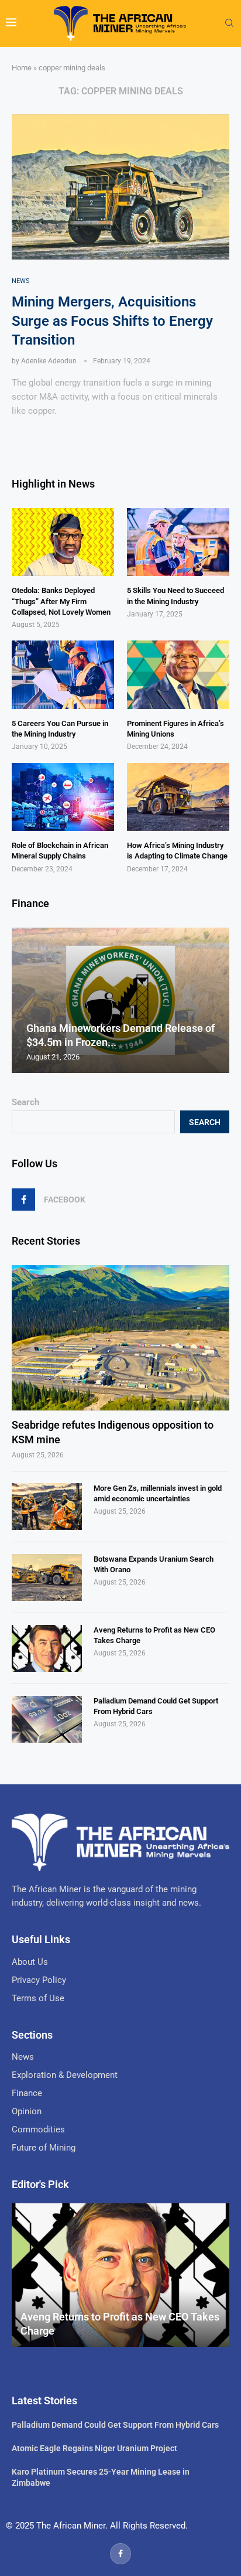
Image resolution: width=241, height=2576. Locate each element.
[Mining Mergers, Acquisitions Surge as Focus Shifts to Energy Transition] (120, 187)
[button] (22, 1000)
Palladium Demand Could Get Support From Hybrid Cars (156, 1706)
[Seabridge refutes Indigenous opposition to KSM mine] (120, 1338)
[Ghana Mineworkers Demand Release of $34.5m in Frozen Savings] (120, 1000)
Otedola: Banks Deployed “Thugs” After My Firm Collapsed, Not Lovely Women (61, 601)
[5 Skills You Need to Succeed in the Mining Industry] (178, 542)
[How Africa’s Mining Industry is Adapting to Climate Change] (178, 797)
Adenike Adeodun (49, 361)
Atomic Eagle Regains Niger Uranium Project (94, 2448)
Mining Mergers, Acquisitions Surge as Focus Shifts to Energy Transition (112, 321)
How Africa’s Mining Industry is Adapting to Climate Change (177, 851)
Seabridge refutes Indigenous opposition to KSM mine (113, 1432)
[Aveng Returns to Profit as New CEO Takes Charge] (47, 1648)
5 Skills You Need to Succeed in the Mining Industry (175, 596)
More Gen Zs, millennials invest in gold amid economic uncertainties (158, 1493)
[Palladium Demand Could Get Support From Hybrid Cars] (47, 1719)
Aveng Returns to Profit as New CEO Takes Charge (154, 1635)
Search (25, 1102)
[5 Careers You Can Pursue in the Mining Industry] (63, 675)
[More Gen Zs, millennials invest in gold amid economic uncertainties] (47, 1507)
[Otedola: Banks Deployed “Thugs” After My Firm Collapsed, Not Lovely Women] (63, 542)
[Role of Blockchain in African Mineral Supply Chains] (63, 797)
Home (22, 68)
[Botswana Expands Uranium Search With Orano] (47, 1577)
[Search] (229, 23)
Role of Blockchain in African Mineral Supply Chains (60, 851)
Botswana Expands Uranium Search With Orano (154, 1564)
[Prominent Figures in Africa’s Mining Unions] (178, 675)
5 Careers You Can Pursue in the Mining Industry (60, 729)
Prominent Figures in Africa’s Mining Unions (175, 729)
